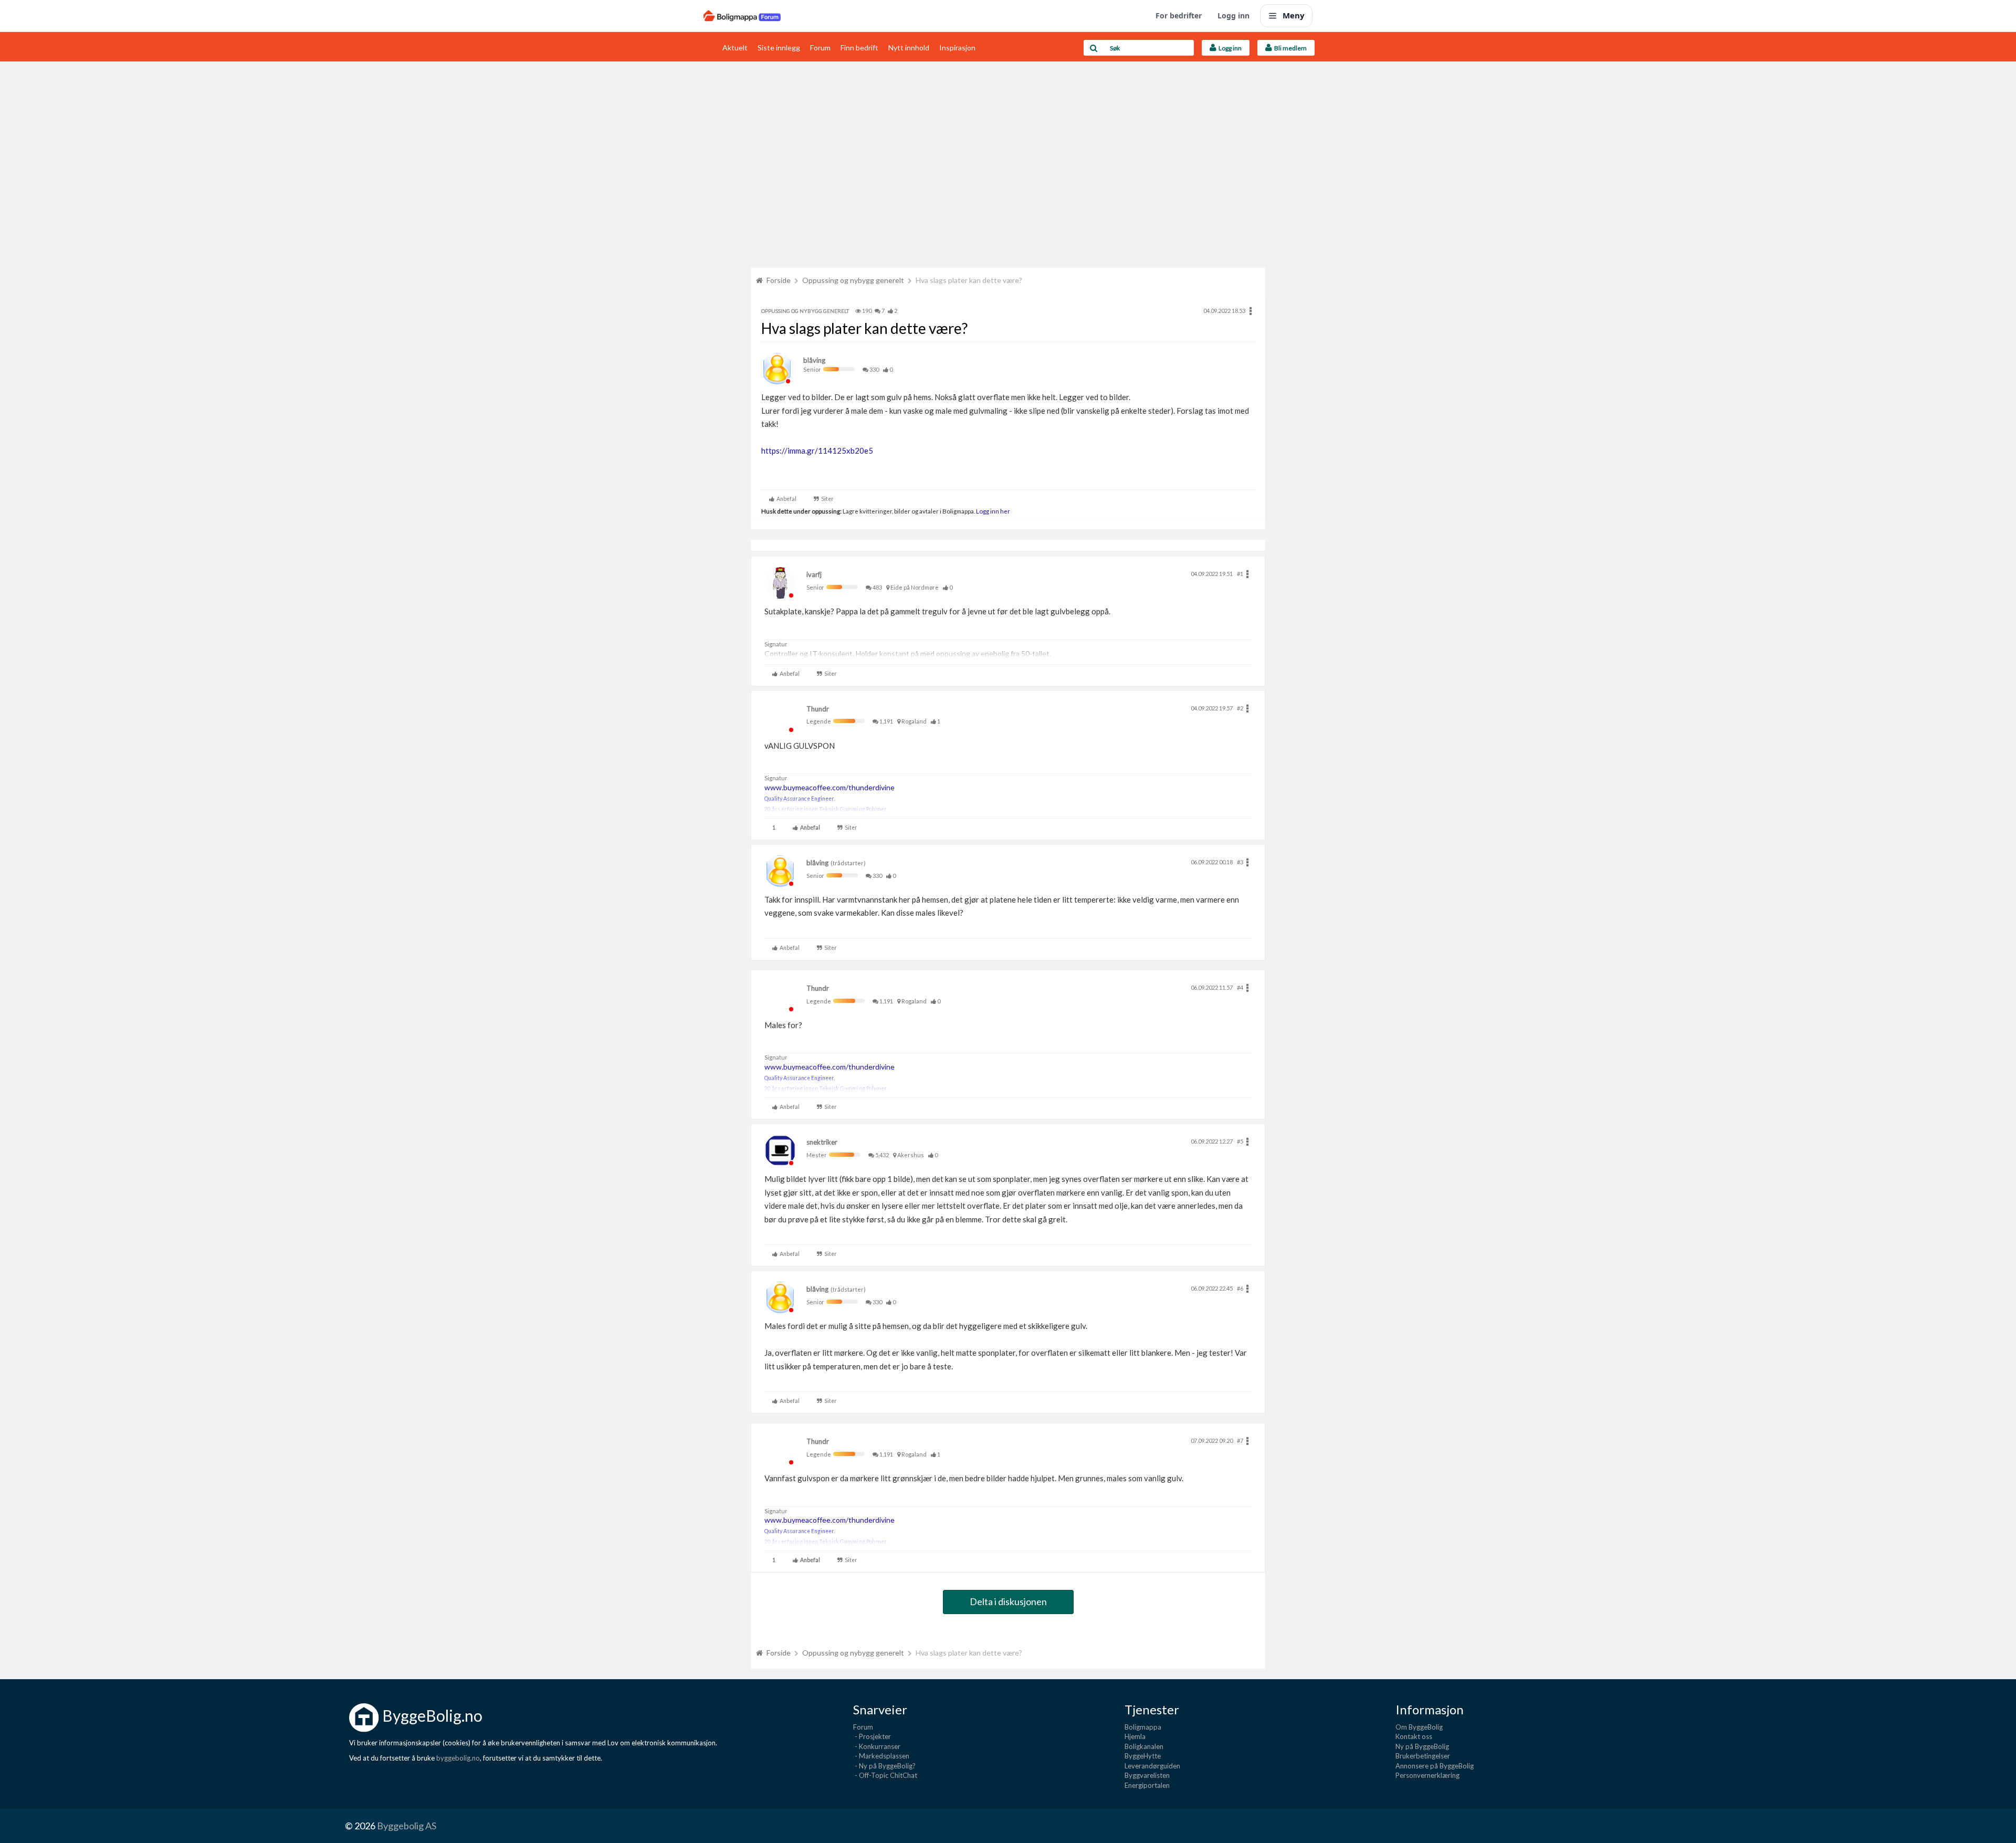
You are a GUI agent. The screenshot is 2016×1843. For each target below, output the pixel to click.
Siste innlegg (779, 48)
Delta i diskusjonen (1008, 1601)
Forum (820, 48)
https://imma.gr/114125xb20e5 (817, 451)
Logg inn (1233, 15)
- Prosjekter (872, 1736)
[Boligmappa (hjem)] (742, 16)
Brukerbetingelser (1423, 1756)
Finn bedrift (859, 48)
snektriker (822, 1142)
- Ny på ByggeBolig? (884, 1766)
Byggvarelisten (1147, 1775)
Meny (1294, 15)
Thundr (818, 709)
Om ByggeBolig (1419, 1727)
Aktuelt (735, 48)
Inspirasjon (957, 48)
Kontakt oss (1414, 1736)
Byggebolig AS (407, 1826)
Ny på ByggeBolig (1422, 1746)
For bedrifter (1179, 15)
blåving (814, 360)
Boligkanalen (1144, 1746)
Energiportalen (1147, 1785)
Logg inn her (993, 511)
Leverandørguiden (1152, 1766)
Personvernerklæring (1427, 1775)
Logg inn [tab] (1229, 48)
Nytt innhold (909, 48)
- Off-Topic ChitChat (885, 1775)
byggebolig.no (458, 1758)
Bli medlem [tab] (1289, 48)
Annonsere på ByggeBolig (1435, 1766)
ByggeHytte (1143, 1756)
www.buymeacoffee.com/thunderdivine (829, 787)
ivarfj (814, 574)
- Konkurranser (877, 1746)
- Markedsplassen (881, 1756)
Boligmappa (1143, 1727)
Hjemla (1135, 1736)
